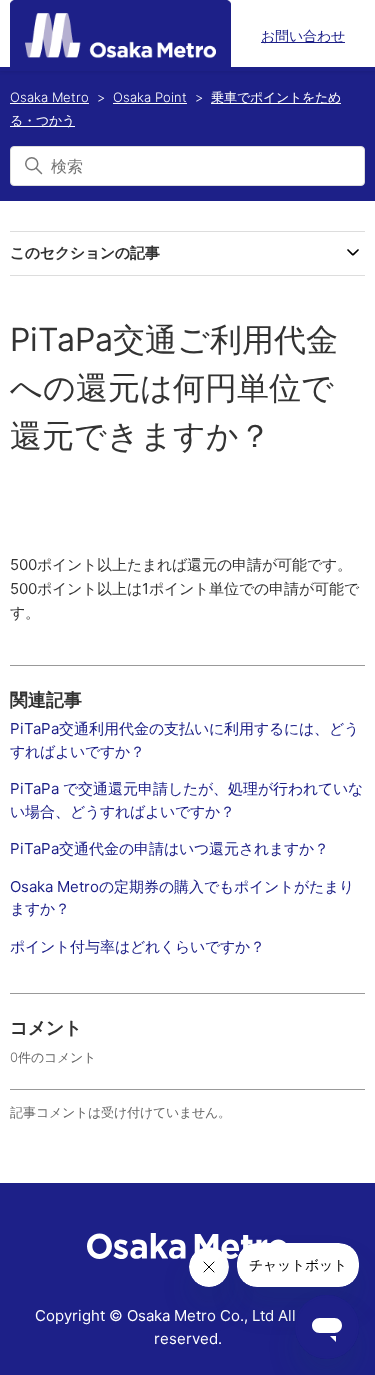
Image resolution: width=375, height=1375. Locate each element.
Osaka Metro (49, 97)
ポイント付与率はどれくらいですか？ (137, 946)
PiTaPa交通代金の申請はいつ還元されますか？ (169, 848)
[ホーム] (120, 35)
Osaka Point (150, 97)
